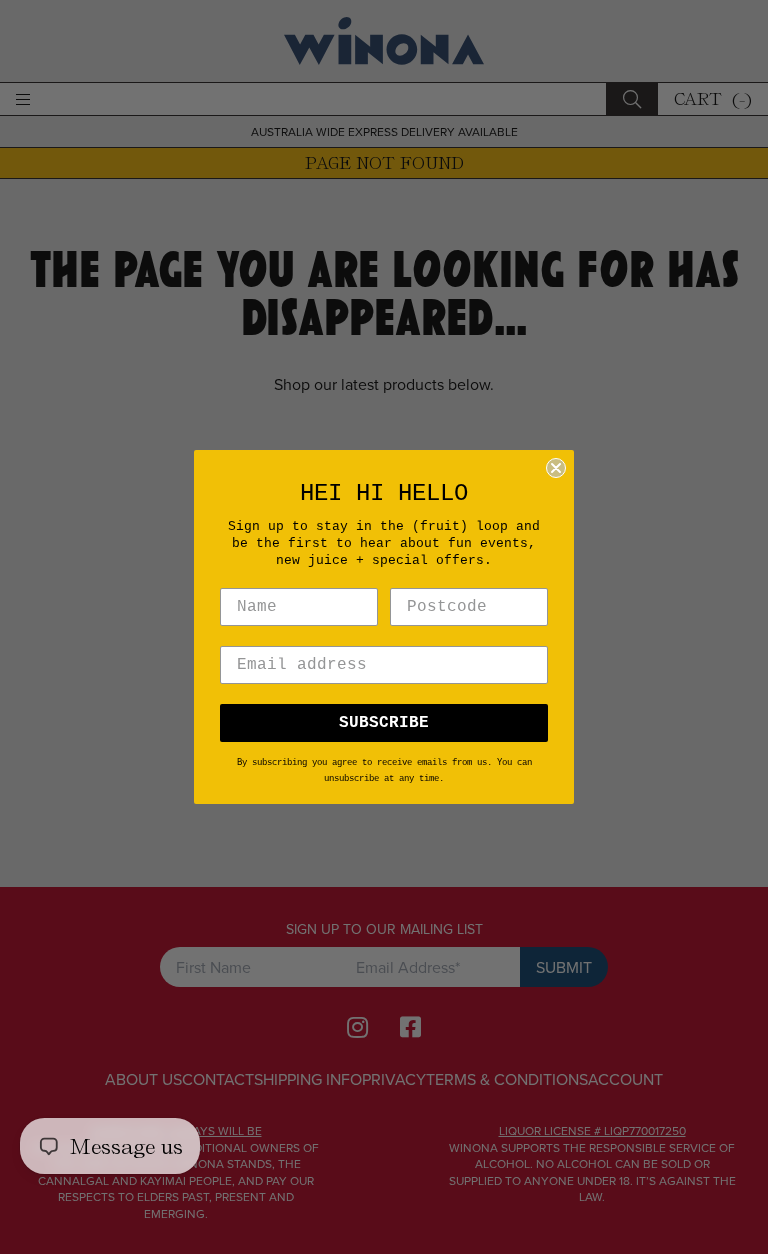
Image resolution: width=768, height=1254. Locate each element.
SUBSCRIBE (384, 723)
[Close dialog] (556, 468)
